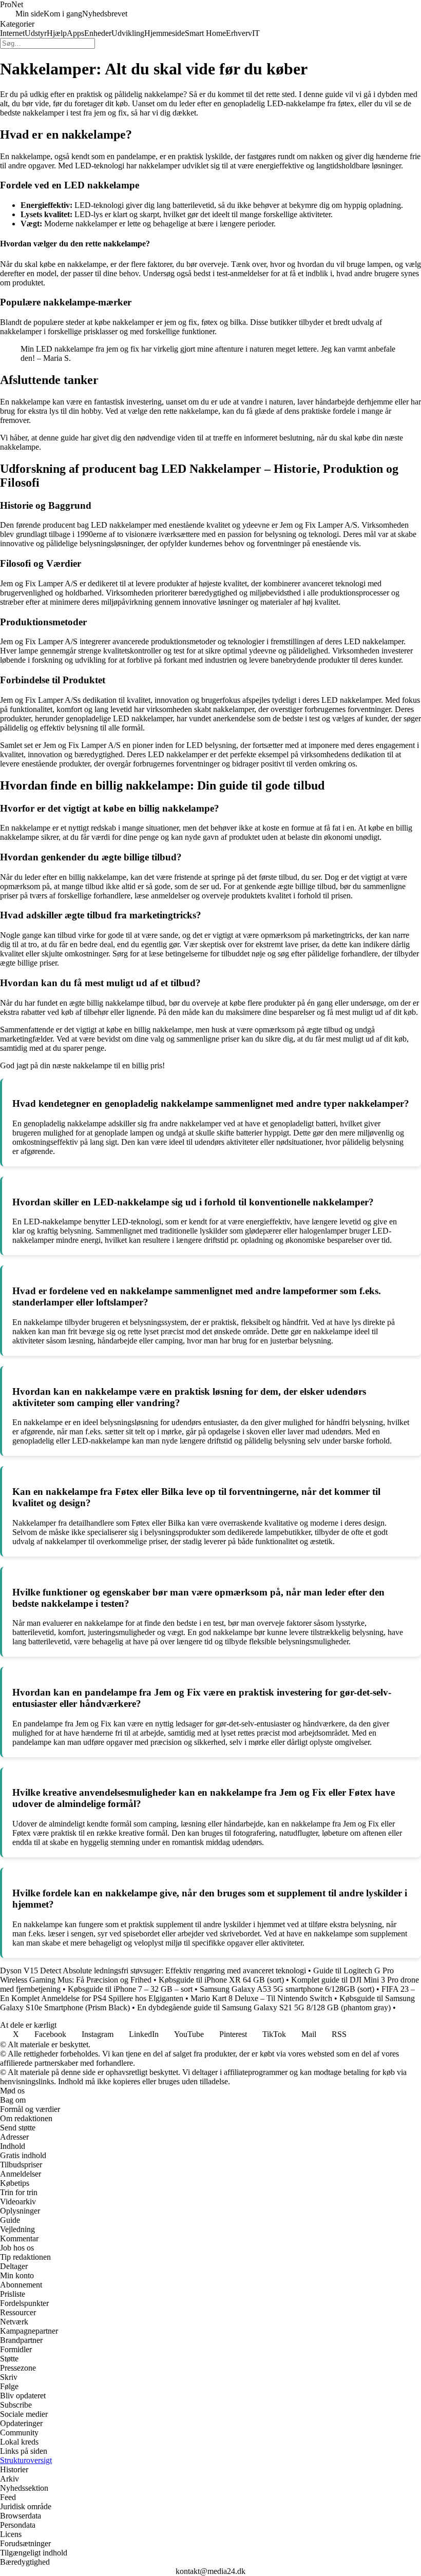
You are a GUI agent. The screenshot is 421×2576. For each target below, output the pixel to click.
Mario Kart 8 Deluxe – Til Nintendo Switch (261, 1998)
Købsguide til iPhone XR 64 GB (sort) (221, 1980)
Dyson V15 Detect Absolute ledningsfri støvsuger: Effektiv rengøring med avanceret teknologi (153, 1971)
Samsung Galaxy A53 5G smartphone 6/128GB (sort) (287, 1989)
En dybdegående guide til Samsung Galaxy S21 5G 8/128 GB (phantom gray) (264, 2007)
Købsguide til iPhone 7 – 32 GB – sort (130, 1989)
